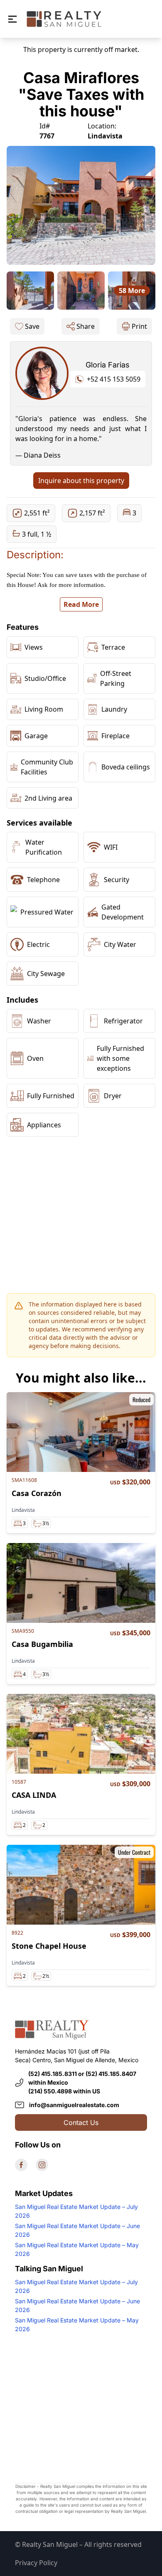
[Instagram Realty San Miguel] (42, 2165)
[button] (12, 19)
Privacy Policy (36, 2563)
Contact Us (81, 2122)
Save (32, 326)
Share (86, 326)
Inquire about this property (81, 481)
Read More (81, 604)
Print (139, 326)
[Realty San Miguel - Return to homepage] (64, 19)
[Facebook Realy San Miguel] (21, 2165)
